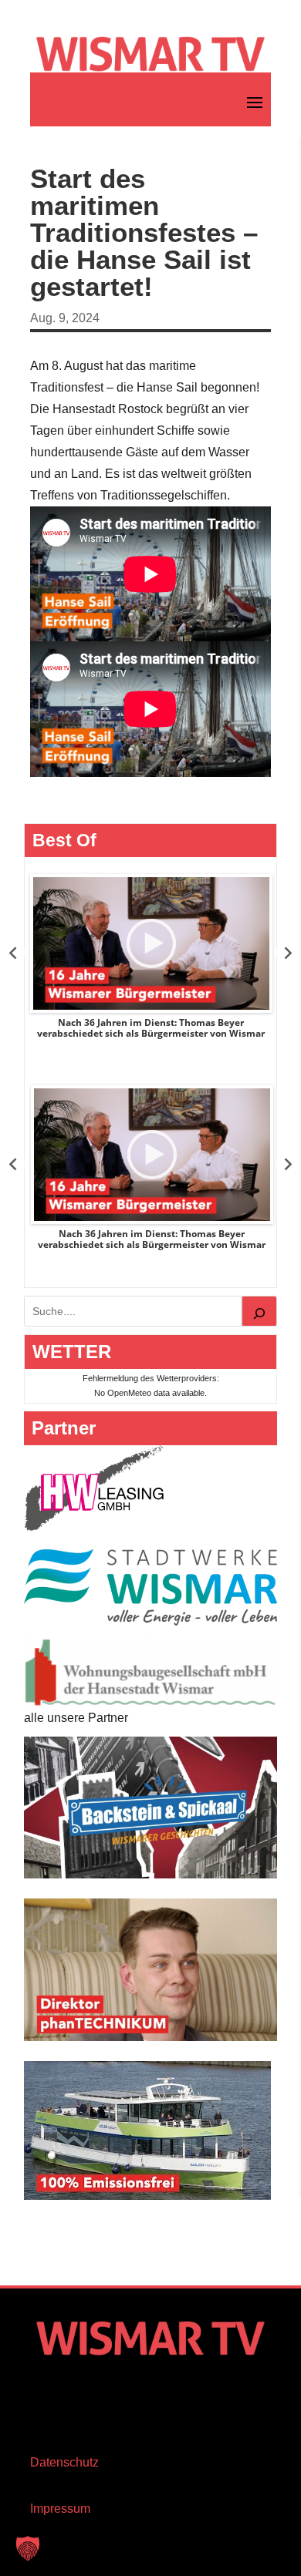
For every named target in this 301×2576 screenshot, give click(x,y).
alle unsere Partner (76, 1718)
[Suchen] (259, 1311)
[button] (28, 2548)
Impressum (60, 2509)
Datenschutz (64, 2462)
